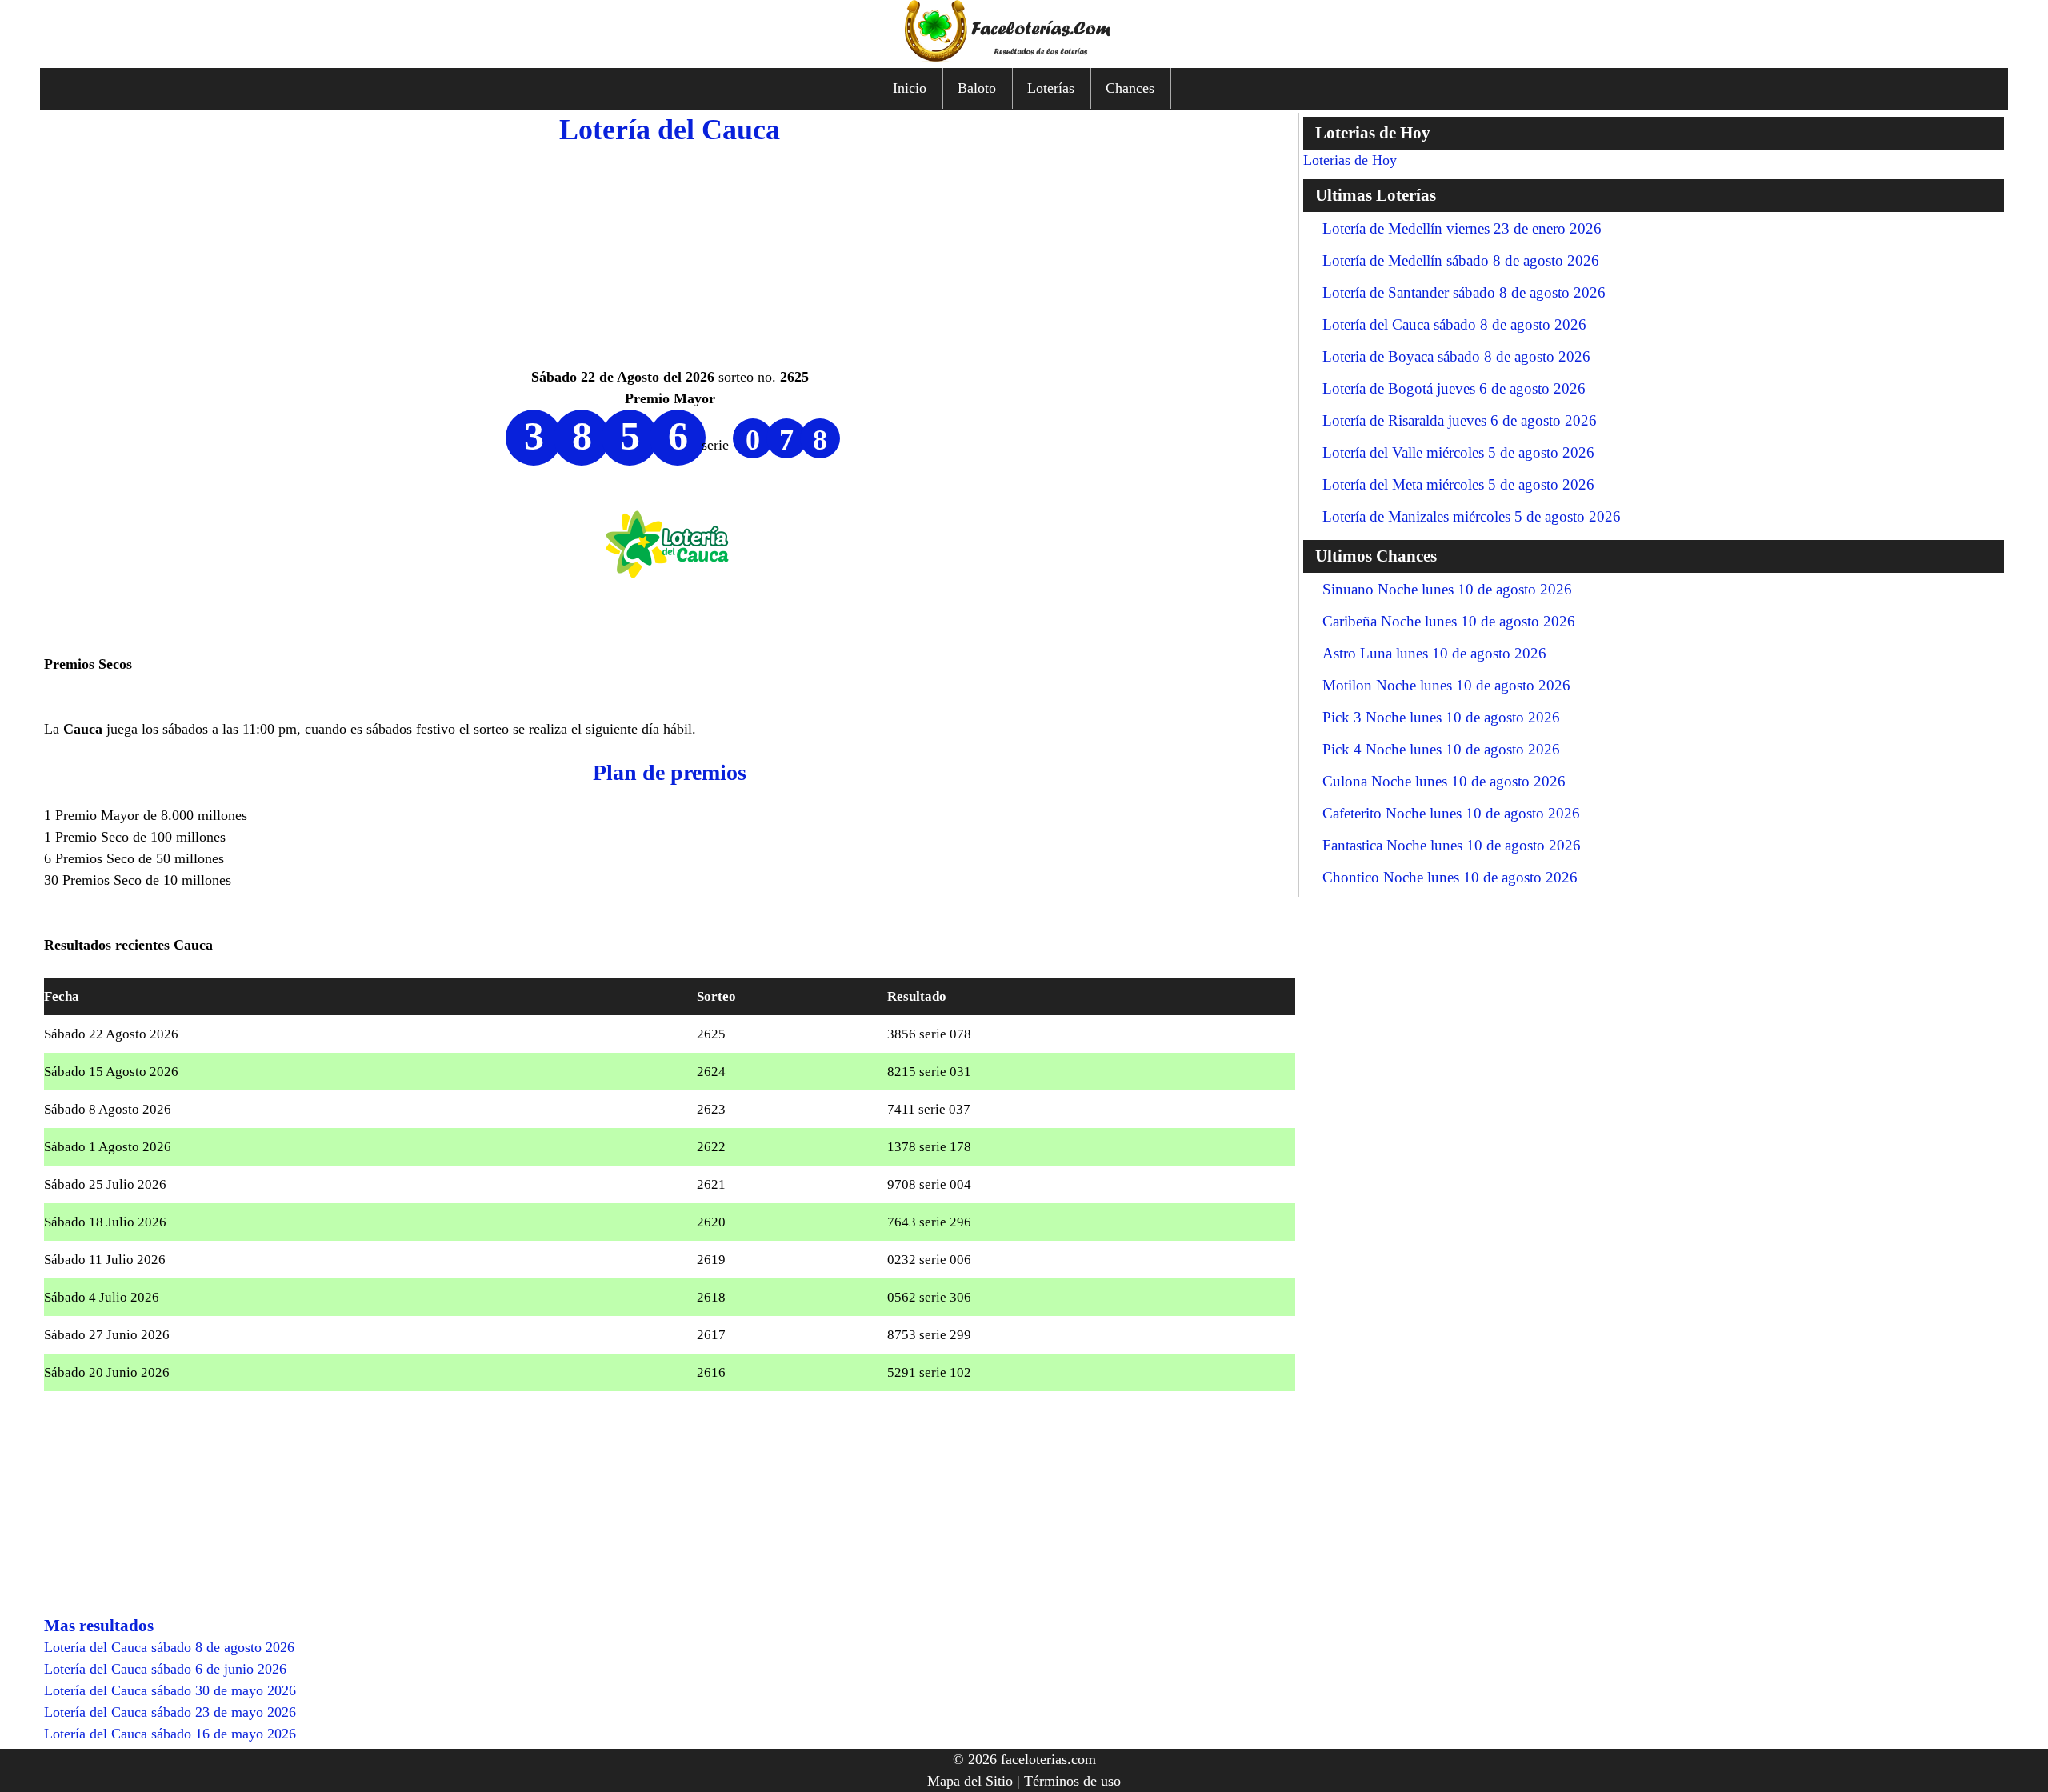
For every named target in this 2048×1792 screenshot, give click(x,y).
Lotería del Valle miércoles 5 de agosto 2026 (1458, 452)
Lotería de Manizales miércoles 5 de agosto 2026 (1472, 516)
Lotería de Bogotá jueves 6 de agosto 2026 (1454, 388)
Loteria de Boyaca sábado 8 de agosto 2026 (1456, 356)
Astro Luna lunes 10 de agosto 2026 (1434, 653)
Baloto (977, 88)
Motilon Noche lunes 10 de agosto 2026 (1446, 685)
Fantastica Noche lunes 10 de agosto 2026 (1452, 845)
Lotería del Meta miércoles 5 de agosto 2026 (1458, 484)
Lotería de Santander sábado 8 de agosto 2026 (1464, 292)
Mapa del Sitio (970, 1781)
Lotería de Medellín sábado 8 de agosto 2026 (1461, 260)
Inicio (910, 88)
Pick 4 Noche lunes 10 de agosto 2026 (1441, 749)
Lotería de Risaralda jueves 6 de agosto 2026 (1460, 420)
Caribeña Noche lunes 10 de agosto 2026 (1449, 621)
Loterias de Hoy (1350, 160)
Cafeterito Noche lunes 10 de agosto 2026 (1451, 813)
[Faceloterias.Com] (1024, 57)
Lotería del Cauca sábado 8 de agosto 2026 (1454, 324)
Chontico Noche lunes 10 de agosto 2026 (1450, 877)
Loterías (1051, 88)
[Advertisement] (670, 254)
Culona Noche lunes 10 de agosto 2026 (1444, 781)
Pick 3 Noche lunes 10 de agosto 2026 (1441, 717)
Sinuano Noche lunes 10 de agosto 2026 (1447, 589)
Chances (1130, 88)
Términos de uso (1072, 1781)
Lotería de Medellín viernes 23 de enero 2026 (1462, 228)
